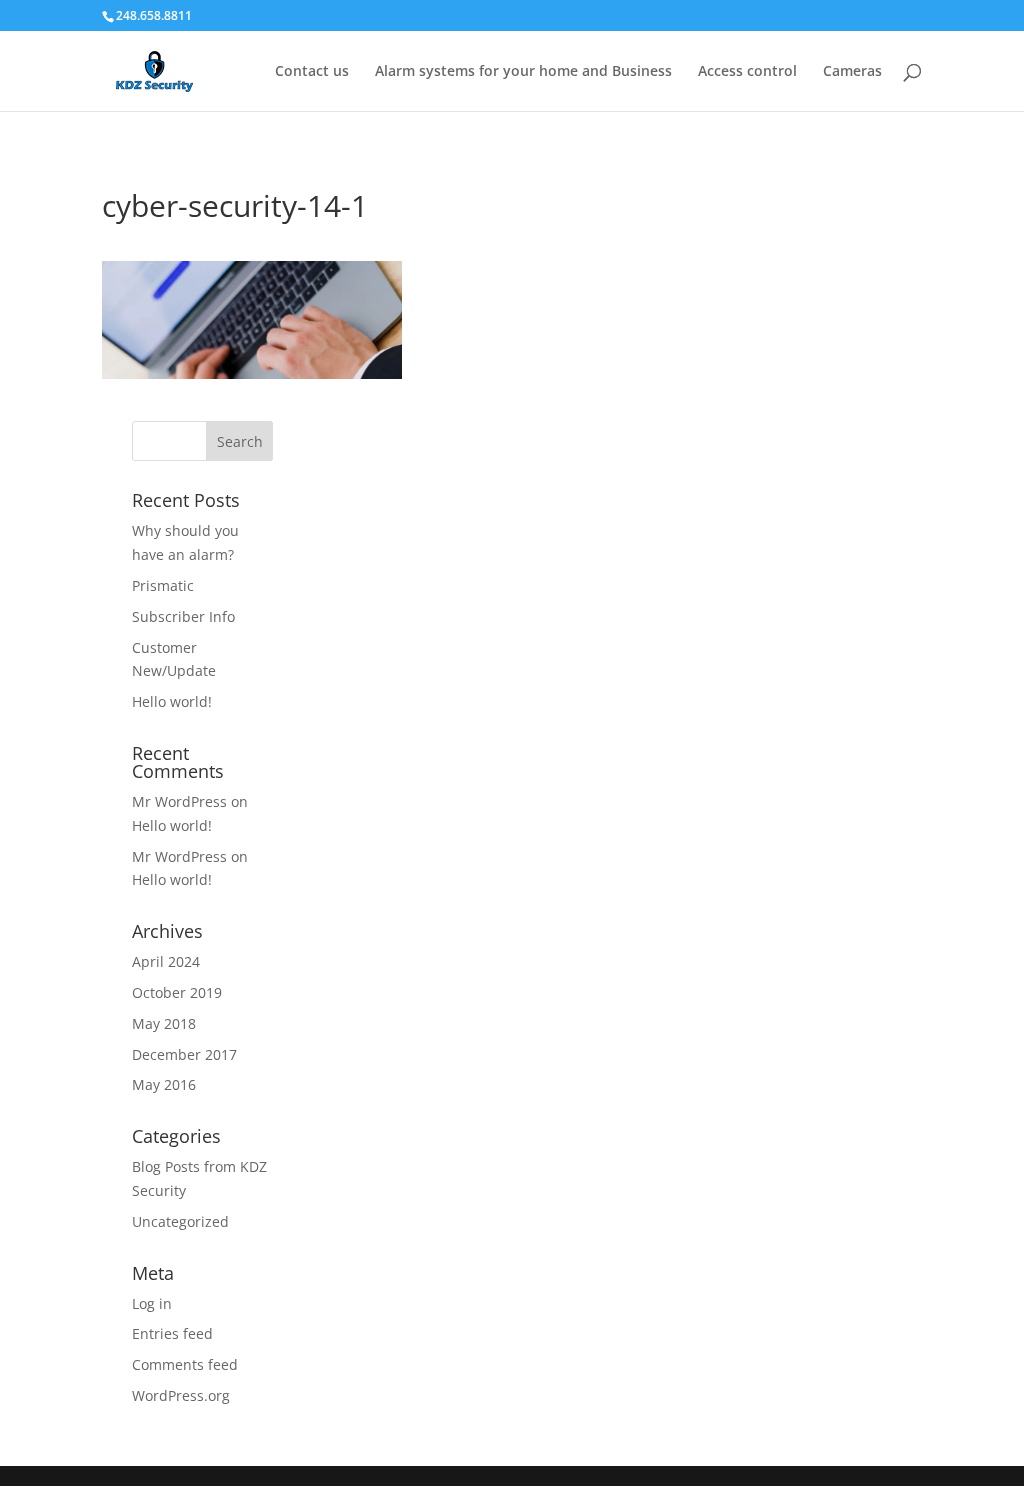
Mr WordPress (179, 801)
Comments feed (185, 1364)
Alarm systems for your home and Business (523, 72)
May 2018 (164, 1023)
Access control (747, 72)
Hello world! (172, 701)
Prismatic (163, 585)
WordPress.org (181, 1395)
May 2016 (164, 1084)
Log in (152, 1303)
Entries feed (172, 1333)
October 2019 (177, 992)
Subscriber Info (183, 616)
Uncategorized (180, 1221)
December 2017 (184, 1054)
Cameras (852, 72)
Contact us (312, 72)
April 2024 (166, 961)
